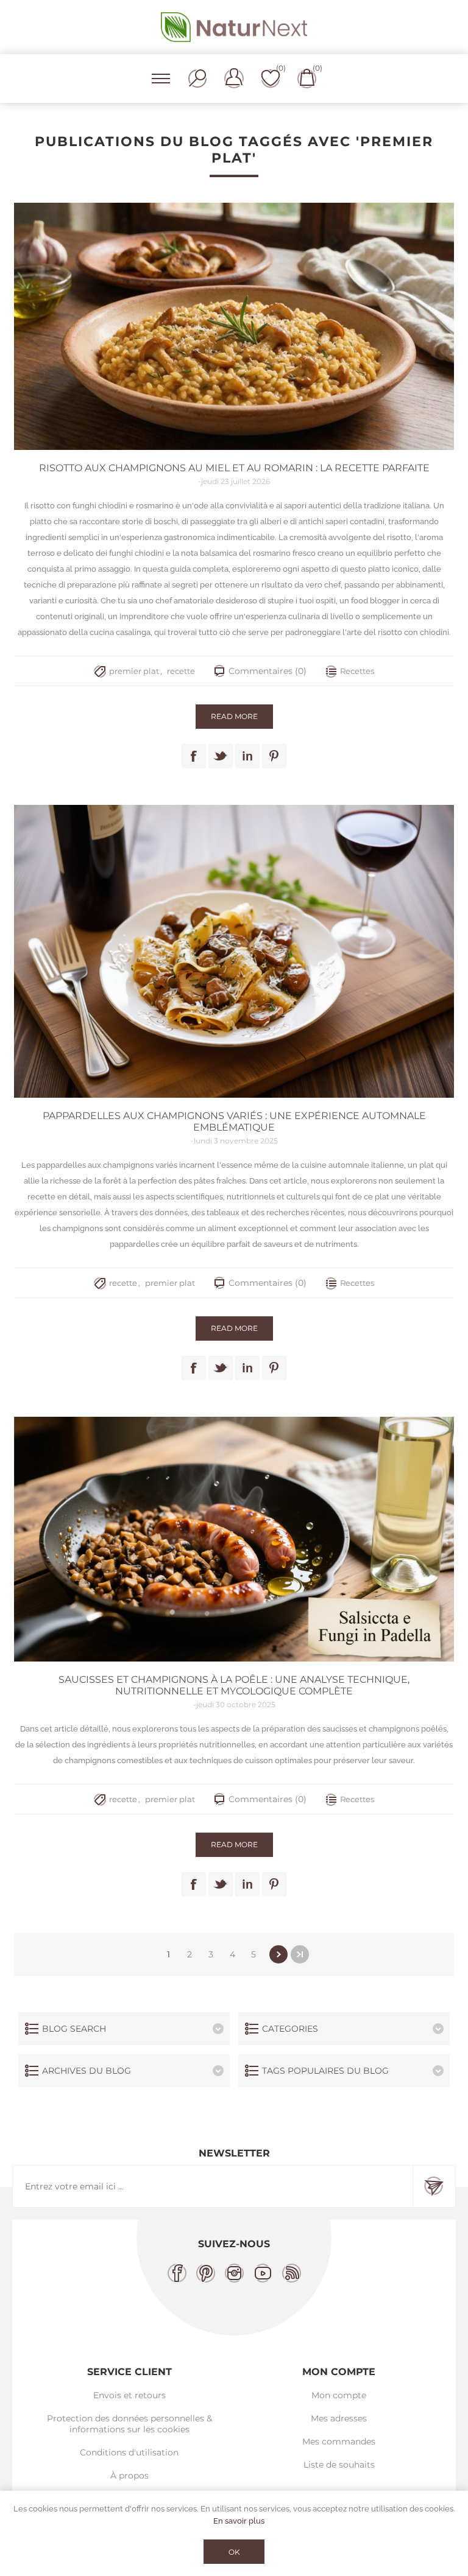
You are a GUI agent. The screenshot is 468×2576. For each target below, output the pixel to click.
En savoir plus (239, 2521)
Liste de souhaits (339, 2465)
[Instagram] (234, 2273)
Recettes (357, 671)
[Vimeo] (263, 2273)
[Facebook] (177, 2273)
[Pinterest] (206, 2273)
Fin (300, 1954)
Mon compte (339, 2395)
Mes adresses (339, 2418)
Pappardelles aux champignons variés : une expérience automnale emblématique (234, 1121)
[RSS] (292, 2273)
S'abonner (434, 2186)
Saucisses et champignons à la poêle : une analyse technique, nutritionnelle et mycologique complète (234, 1685)
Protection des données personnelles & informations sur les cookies (129, 2424)
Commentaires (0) (268, 671)
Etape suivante (278, 1954)
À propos (129, 2476)
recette (181, 671)
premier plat (134, 671)
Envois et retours (129, 2395)
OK (234, 2552)
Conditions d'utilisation (129, 2452)
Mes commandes (339, 2441)
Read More (234, 716)
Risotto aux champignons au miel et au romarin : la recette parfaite (234, 468)
